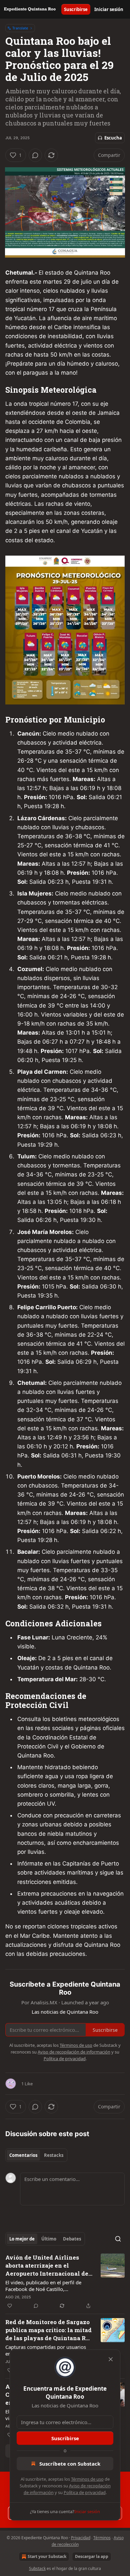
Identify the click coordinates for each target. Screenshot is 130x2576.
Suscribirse (76, 9)
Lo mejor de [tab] (22, 2239)
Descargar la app (92, 2556)
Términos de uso (87, 2479)
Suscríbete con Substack (70, 2464)
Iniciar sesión (109, 9)
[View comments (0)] (35, 155)
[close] (111, 2359)
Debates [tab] (72, 2239)
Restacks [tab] (54, 2155)
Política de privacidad (85, 2492)
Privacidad (81, 2538)
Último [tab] (49, 2239)
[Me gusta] (10, 2306)
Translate (20, 28)
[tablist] (36, 2155)
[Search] (118, 2239)
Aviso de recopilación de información (74, 2052)
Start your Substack (47, 2556)
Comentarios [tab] (23, 2155)
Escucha (113, 138)
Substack (37, 2568)
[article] (65, 2282)
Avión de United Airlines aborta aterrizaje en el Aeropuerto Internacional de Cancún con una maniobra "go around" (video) (48, 2266)
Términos (102, 2538)
